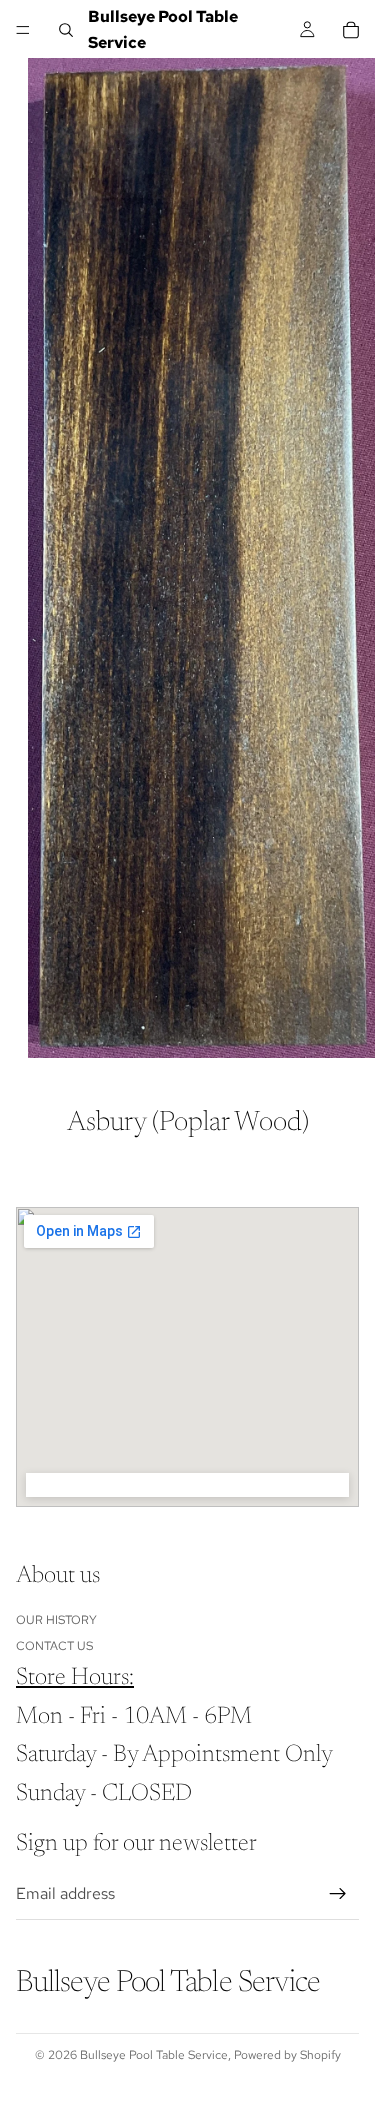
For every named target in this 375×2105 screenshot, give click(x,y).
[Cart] (351, 30)
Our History (56, 1619)
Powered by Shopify (287, 2055)
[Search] (66, 30)
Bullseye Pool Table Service (154, 2055)
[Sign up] (338, 1894)
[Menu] (23, 30)
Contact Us (54, 1646)
